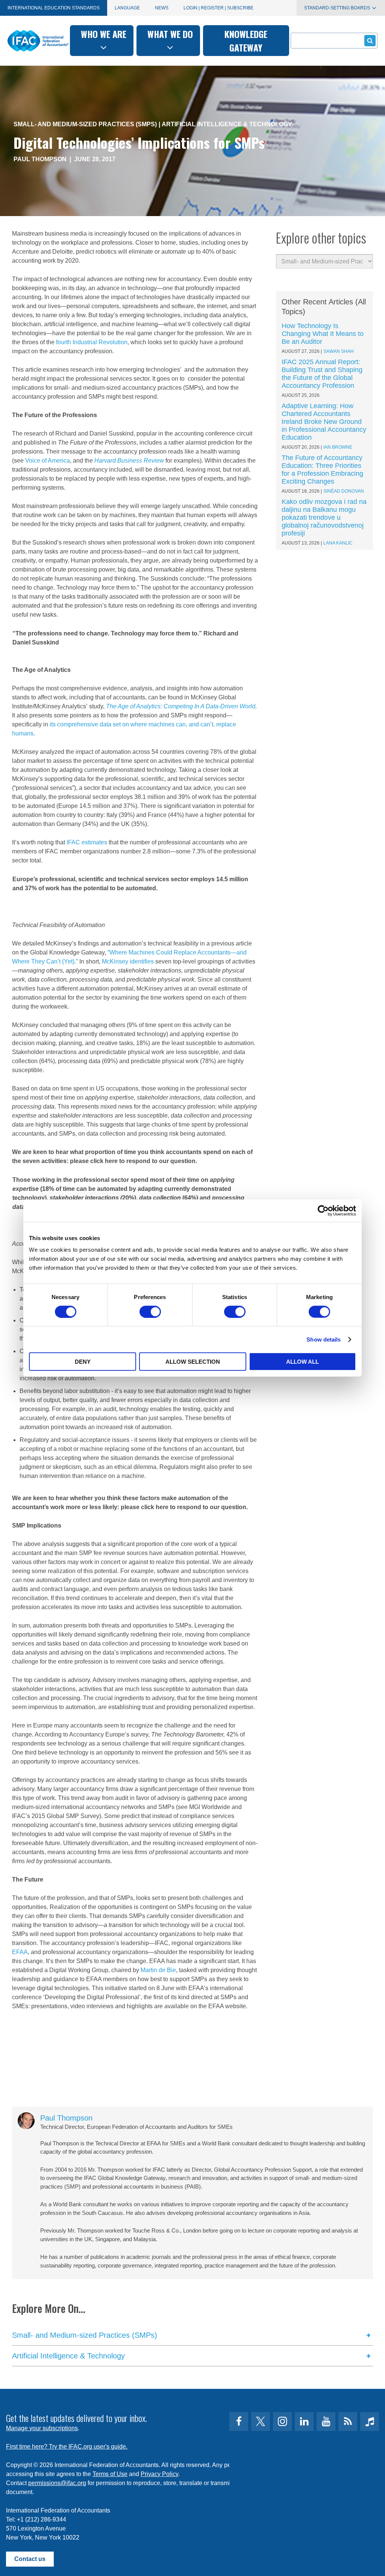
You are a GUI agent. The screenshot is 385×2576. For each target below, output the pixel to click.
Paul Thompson (40, 159)
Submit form (370, 41)
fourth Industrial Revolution (92, 342)
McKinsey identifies (128, 961)
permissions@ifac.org (57, 2483)
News (162, 8)
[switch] (150, 1311)
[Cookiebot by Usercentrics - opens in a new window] (323, 1210)
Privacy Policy (159, 2474)
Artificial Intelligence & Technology (227, 124)
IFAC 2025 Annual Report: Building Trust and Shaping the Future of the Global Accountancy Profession (322, 374)
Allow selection (193, 1362)
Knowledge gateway (246, 41)
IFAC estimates (87, 842)
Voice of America (48, 461)
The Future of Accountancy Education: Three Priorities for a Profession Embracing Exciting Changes (322, 470)
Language (127, 8)
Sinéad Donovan (344, 491)
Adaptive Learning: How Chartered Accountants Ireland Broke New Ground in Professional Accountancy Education (324, 422)
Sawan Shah (339, 351)
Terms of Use (110, 2474)
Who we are (104, 34)
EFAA (20, 1952)
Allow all (302, 1362)
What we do (170, 34)
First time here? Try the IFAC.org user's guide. (67, 2447)
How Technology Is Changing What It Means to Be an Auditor (323, 334)
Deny (83, 1362)
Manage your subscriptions (42, 2428)
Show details (324, 1339)
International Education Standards (54, 8)
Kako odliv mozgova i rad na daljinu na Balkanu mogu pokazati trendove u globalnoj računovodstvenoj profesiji (324, 517)
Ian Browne (338, 447)
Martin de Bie (158, 1970)
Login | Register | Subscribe (218, 8)
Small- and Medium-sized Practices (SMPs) (85, 124)
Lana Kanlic (338, 543)
